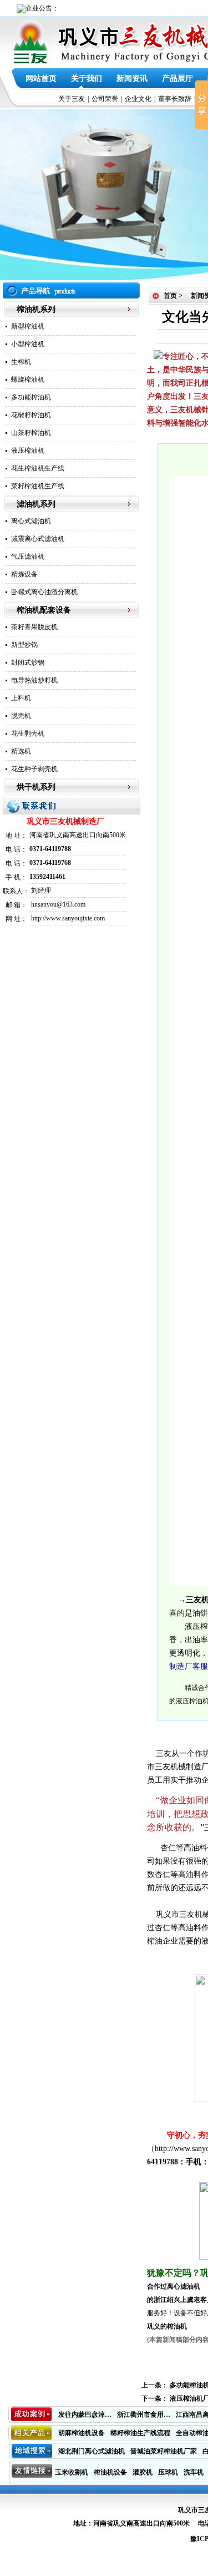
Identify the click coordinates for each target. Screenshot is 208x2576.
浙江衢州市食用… (144, 2415)
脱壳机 (21, 716)
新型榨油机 (28, 326)
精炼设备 (24, 574)
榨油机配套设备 (44, 610)
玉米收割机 (72, 2472)
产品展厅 (177, 79)
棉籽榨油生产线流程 (140, 2433)
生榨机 (21, 362)
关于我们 (87, 79)
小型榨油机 (28, 344)
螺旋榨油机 (28, 379)
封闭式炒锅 (28, 662)
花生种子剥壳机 (34, 769)
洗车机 (194, 2472)
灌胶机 (143, 2472)
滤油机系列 (36, 504)
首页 (170, 296)
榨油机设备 (110, 2472)
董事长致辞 (175, 99)
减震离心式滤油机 (38, 539)
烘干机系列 (36, 787)
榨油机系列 (36, 309)
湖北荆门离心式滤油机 (92, 2451)
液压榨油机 (28, 451)
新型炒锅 (24, 645)
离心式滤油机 (31, 521)
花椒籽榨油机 (31, 415)
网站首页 (41, 79)
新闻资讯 (132, 79)
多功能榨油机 (31, 397)
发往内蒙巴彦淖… (85, 2415)
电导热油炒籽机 (34, 680)
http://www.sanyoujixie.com (68, 918)
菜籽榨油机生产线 (38, 486)
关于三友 (72, 99)
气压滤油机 (28, 556)
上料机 (21, 698)
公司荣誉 (105, 99)
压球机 (168, 2472)
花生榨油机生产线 (38, 468)
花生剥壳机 (28, 733)
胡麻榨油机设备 (82, 2433)
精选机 (21, 751)
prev (31, 195)
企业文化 (138, 99)
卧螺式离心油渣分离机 (44, 592)
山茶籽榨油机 (31, 433)
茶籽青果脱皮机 (34, 627)
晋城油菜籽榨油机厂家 (164, 2451)
